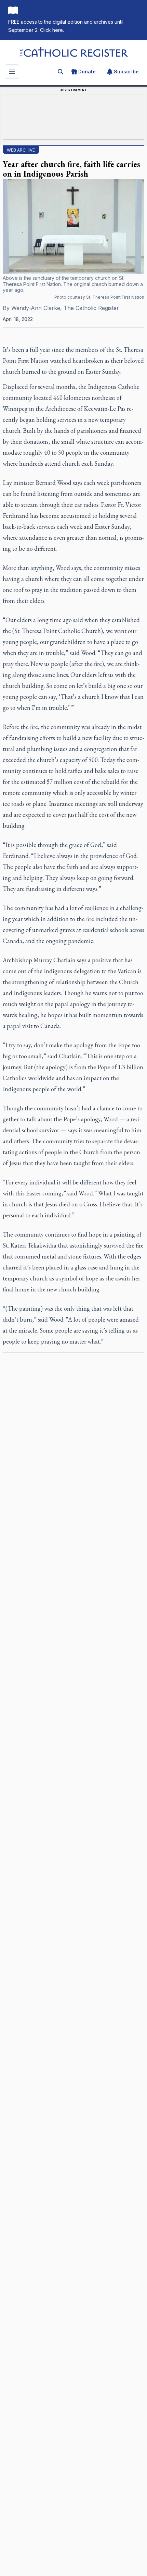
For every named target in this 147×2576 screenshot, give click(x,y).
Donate (87, 71)
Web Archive (21, 150)
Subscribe (126, 71)
